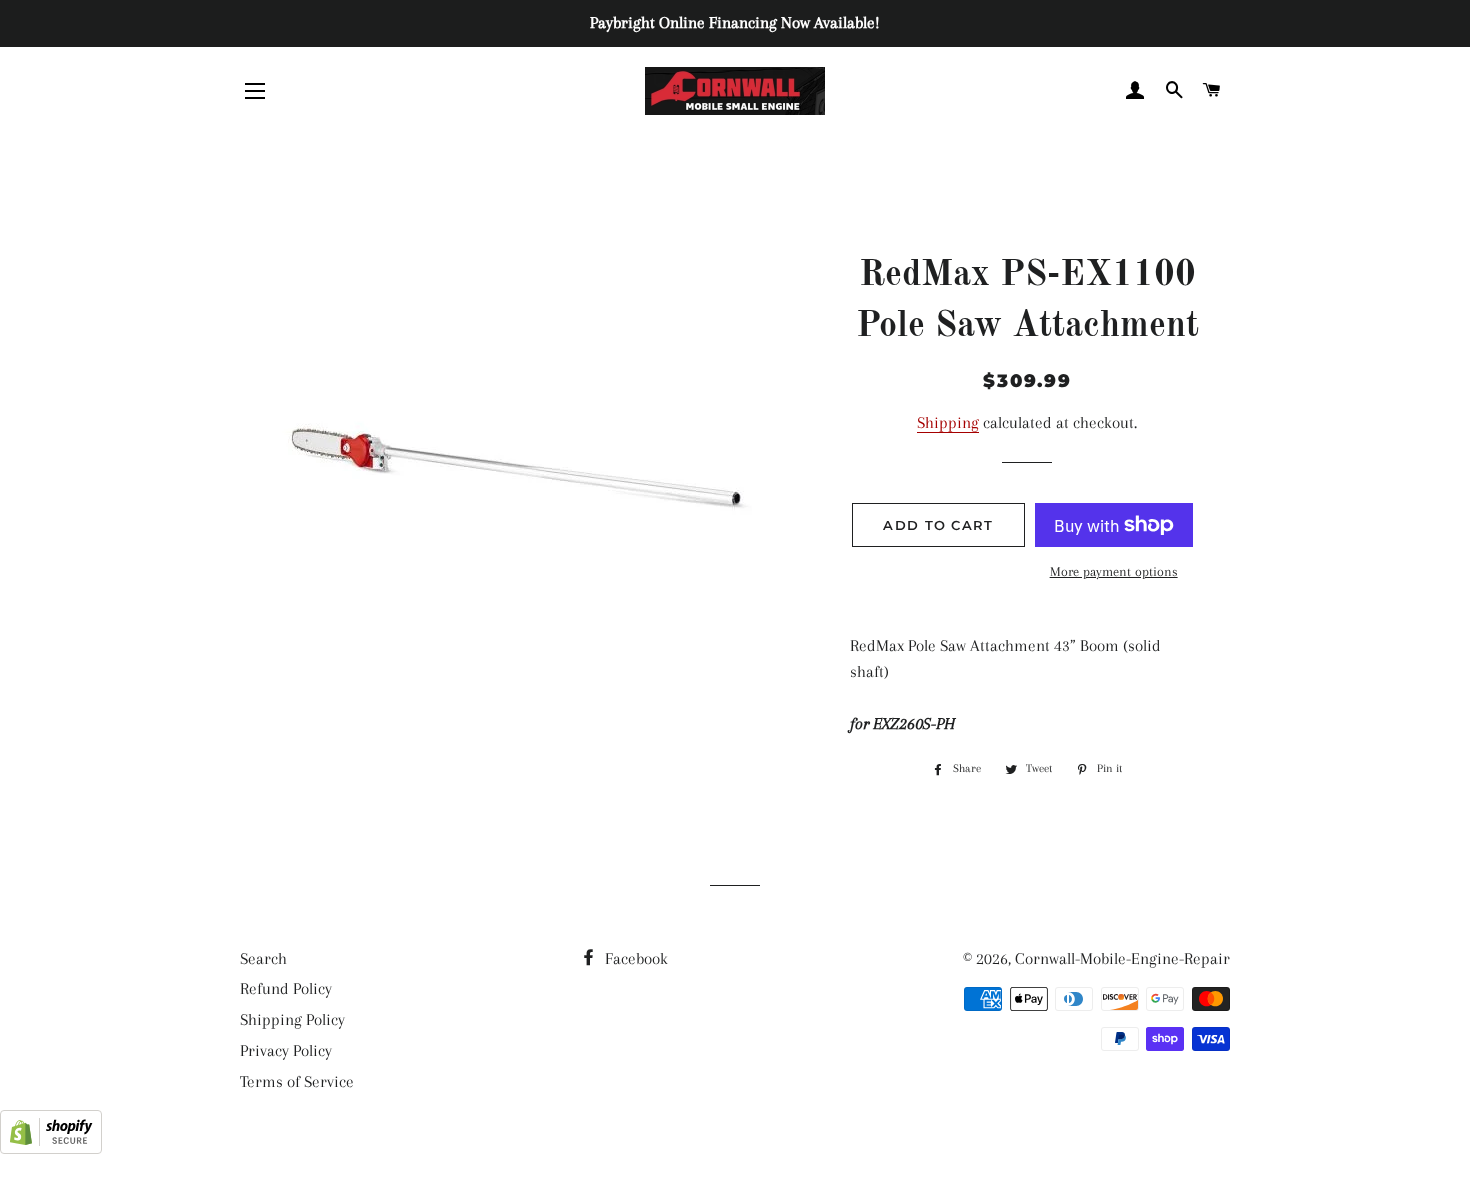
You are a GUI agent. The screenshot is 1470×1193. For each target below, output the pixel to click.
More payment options (1114, 571)
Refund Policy (286, 988)
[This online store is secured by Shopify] (51, 1148)
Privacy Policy (286, 1050)
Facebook (634, 958)
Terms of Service (297, 1081)
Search (263, 958)
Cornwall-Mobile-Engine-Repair (1122, 958)
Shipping (948, 422)
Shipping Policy (292, 1019)
